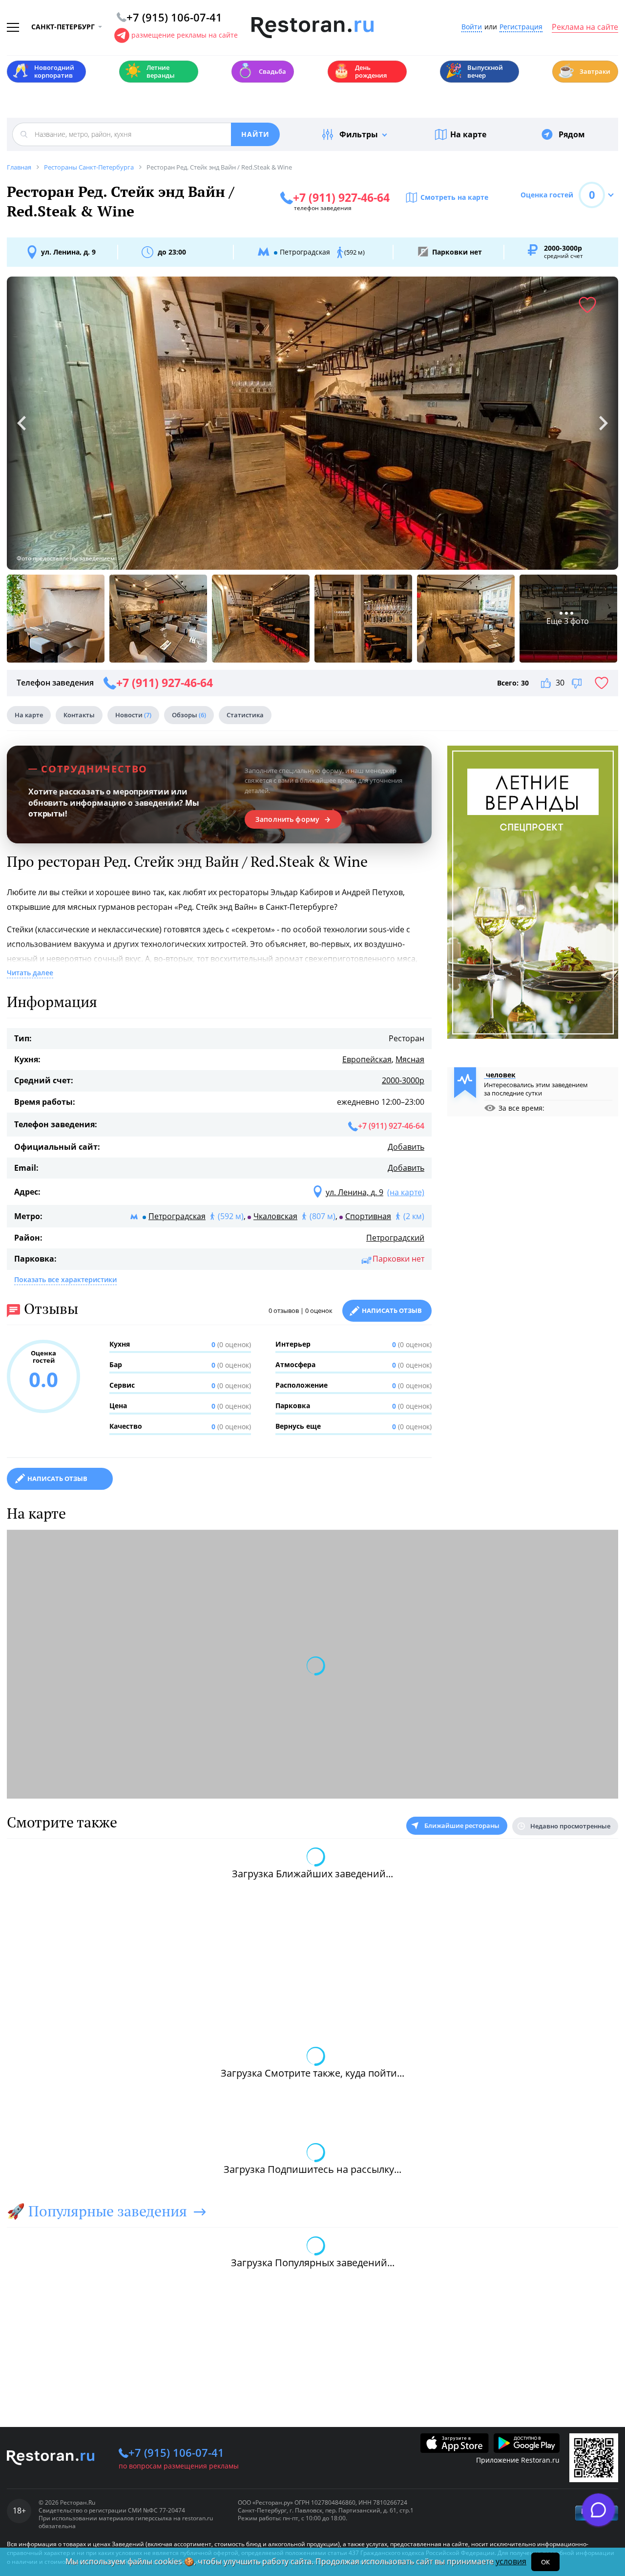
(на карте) (406, 1192)
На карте (468, 134)
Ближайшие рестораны (462, 1825)
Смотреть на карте (454, 197)
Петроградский (395, 1238)
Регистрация (521, 27)
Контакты (79, 715)
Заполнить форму (287, 819)
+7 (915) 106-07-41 (176, 2452)
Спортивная (368, 1216)
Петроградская (177, 1216)
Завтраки (584, 71)
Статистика (245, 715)
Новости (133, 715)
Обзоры (189, 715)
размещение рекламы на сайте (185, 35)
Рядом (572, 134)
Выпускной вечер (474, 71)
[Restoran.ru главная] (312, 28)
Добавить (406, 1147)
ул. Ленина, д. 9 (68, 252)
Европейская (367, 1059)
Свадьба (261, 71)
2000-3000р (403, 1080)
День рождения (360, 71)
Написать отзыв (392, 1310)
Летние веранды (150, 71)
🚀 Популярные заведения (97, 2211)
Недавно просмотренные (570, 1826)
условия (511, 2561)
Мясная (410, 1059)
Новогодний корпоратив (43, 71)
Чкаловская (275, 1216)
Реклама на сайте (585, 27)
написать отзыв (57, 1479)
